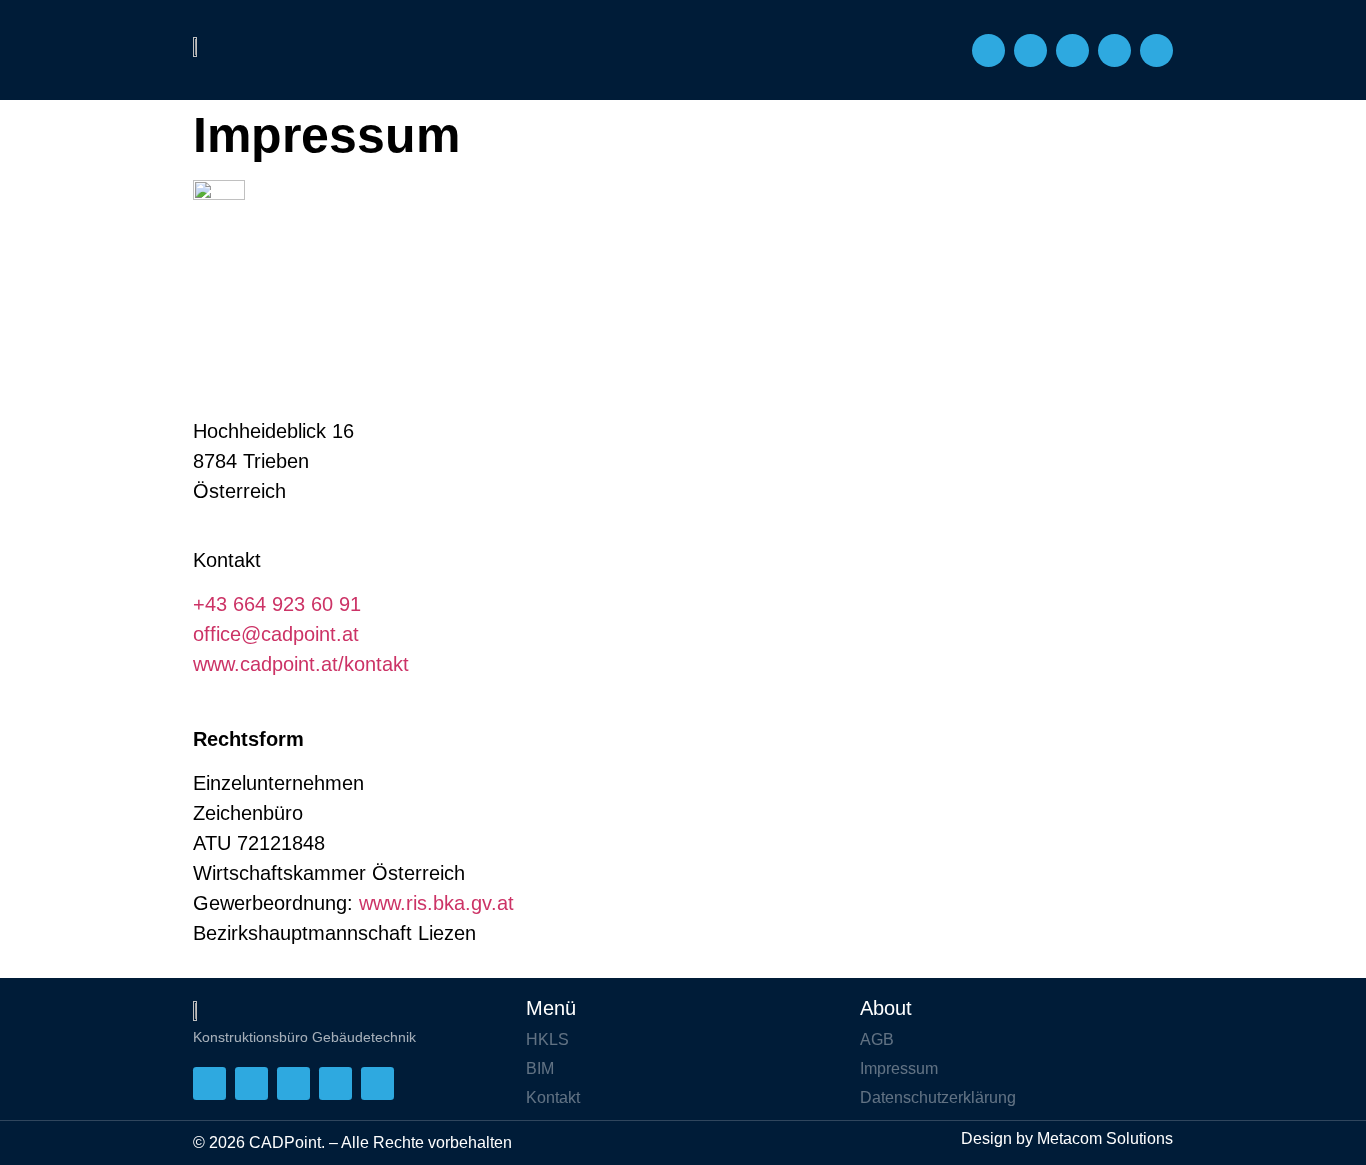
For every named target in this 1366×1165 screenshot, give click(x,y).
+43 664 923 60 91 (277, 604)
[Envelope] (1030, 50)
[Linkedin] (1156, 50)
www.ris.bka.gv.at (436, 903)
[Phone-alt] (988, 50)
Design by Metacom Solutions (1067, 1138)
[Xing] (1114, 50)
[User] (1072, 50)
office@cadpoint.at (276, 634)
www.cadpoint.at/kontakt (301, 664)
